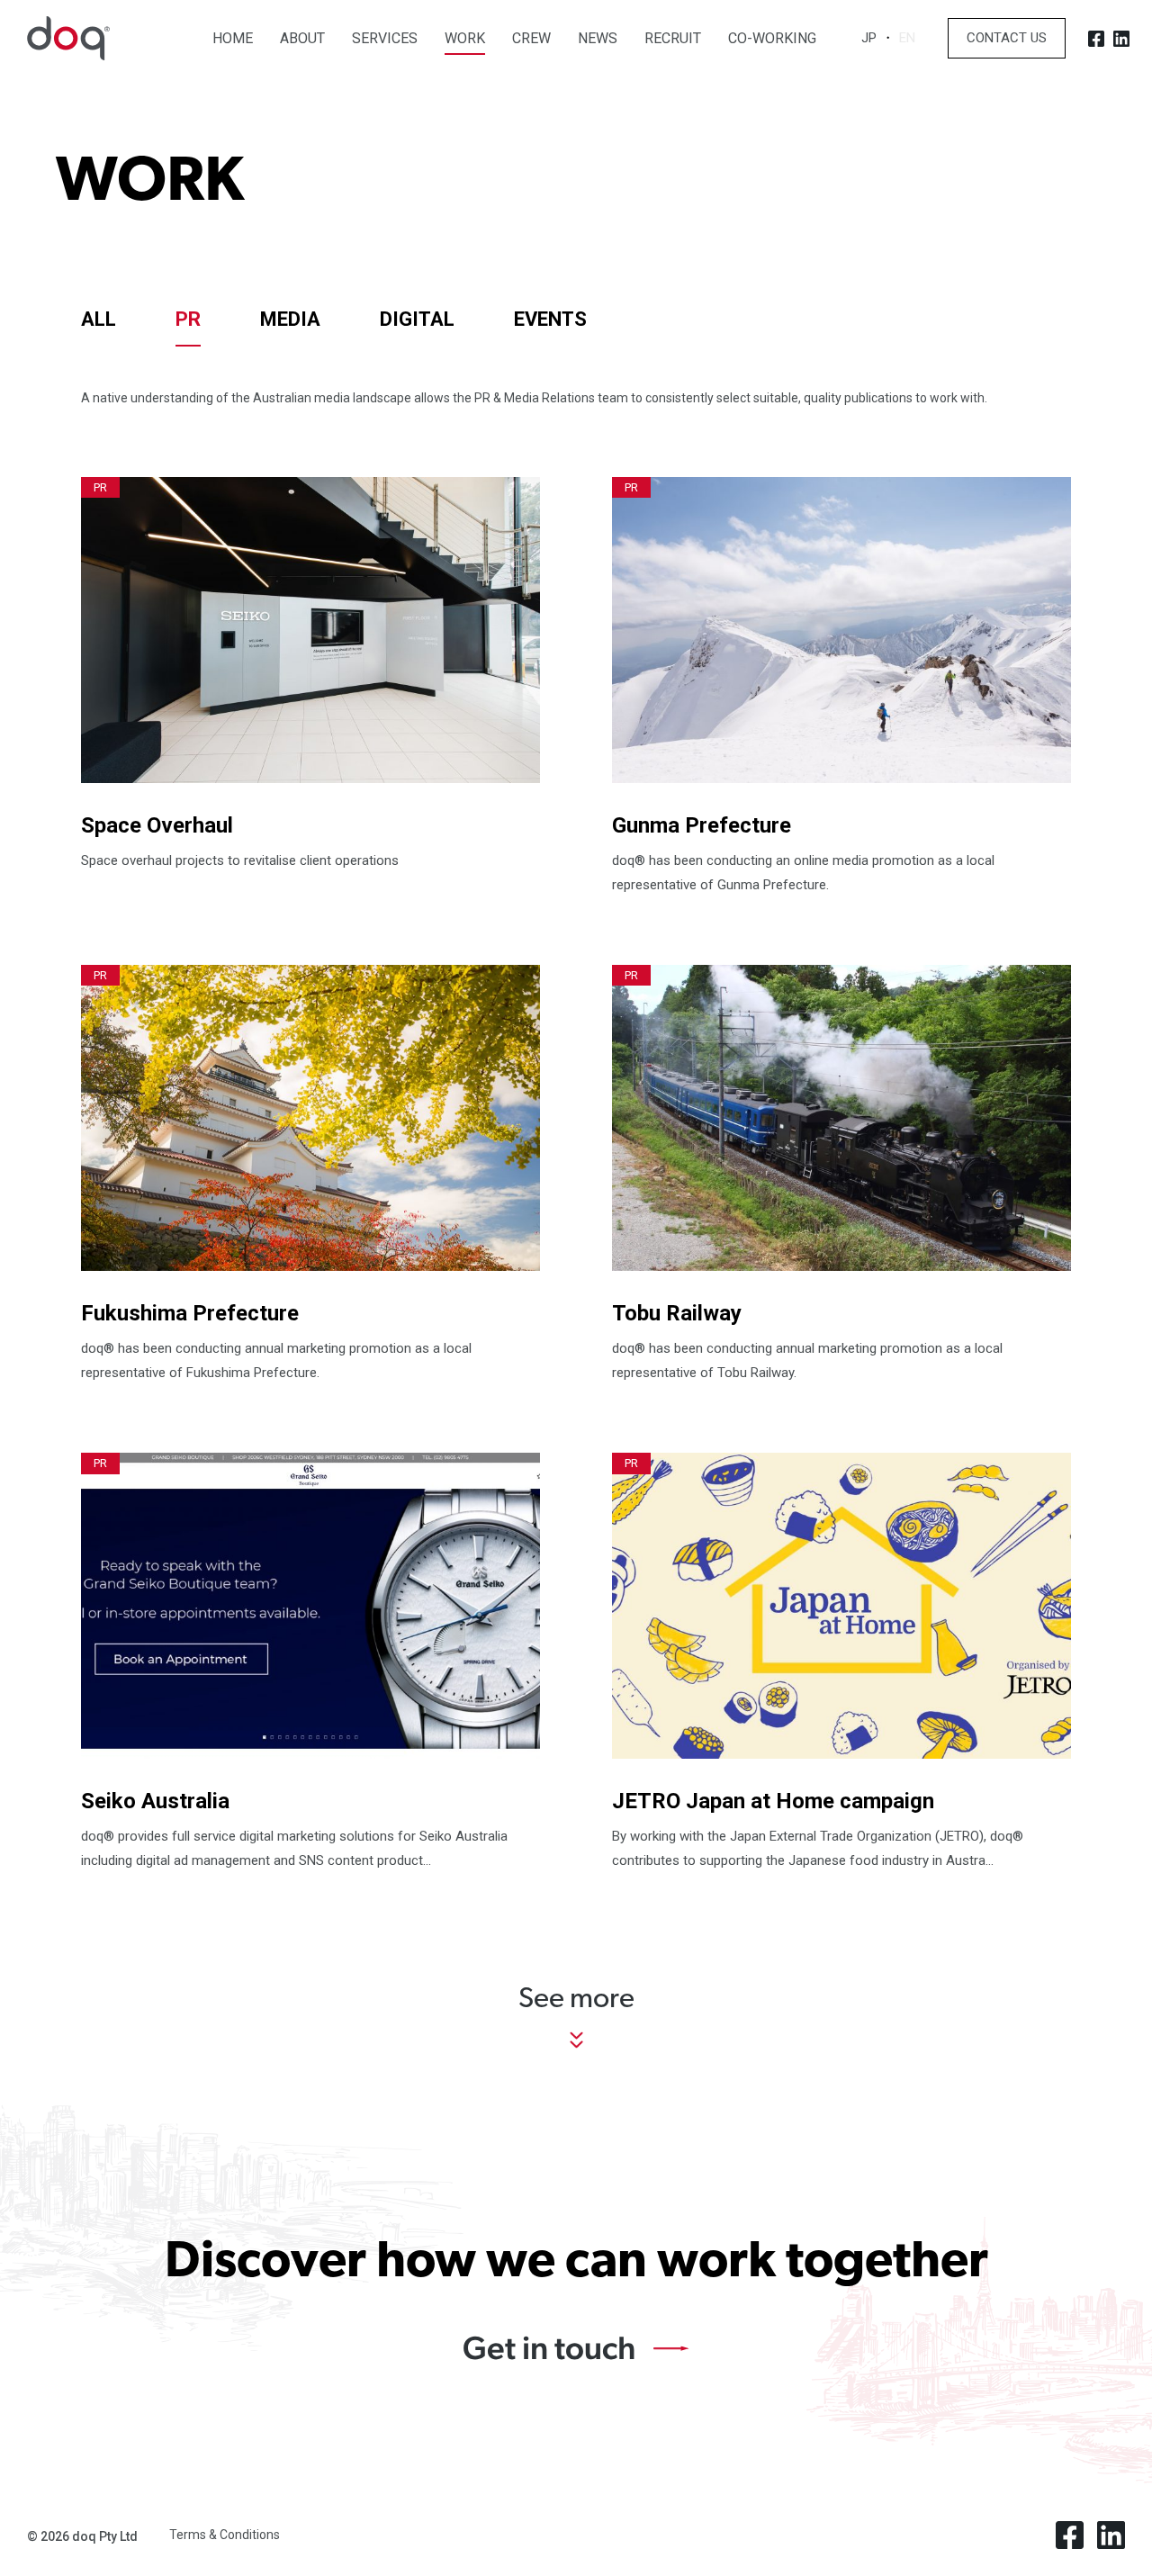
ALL (99, 319)
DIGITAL (417, 319)
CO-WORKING (772, 39)
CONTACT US (1007, 38)
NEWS (598, 39)
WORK (465, 39)
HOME (233, 39)
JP (869, 38)
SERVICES (385, 39)
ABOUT (302, 39)
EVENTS (550, 319)
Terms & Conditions (225, 2535)
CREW (531, 39)
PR (188, 319)
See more (576, 2000)
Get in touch (549, 2347)
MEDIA (290, 319)
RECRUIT (673, 39)
